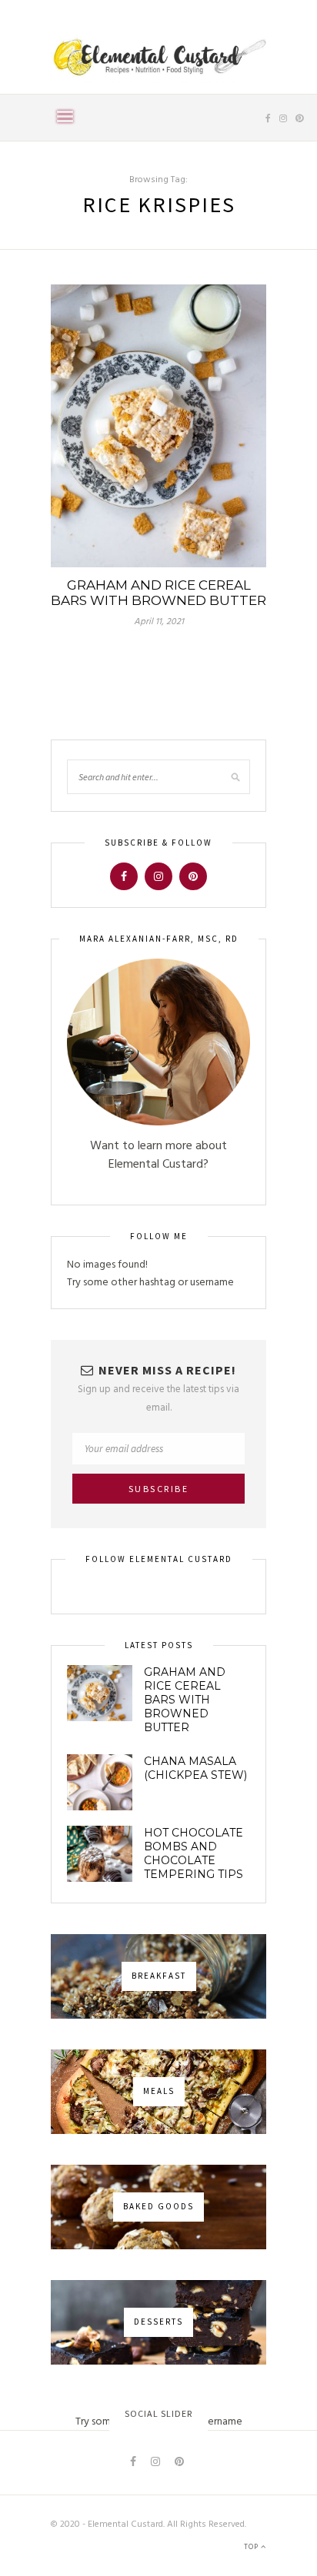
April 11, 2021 (159, 622)
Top (252, 2547)
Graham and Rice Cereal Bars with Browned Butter (158, 593)
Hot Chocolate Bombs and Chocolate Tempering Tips (194, 1853)
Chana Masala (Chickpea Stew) (195, 1768)
